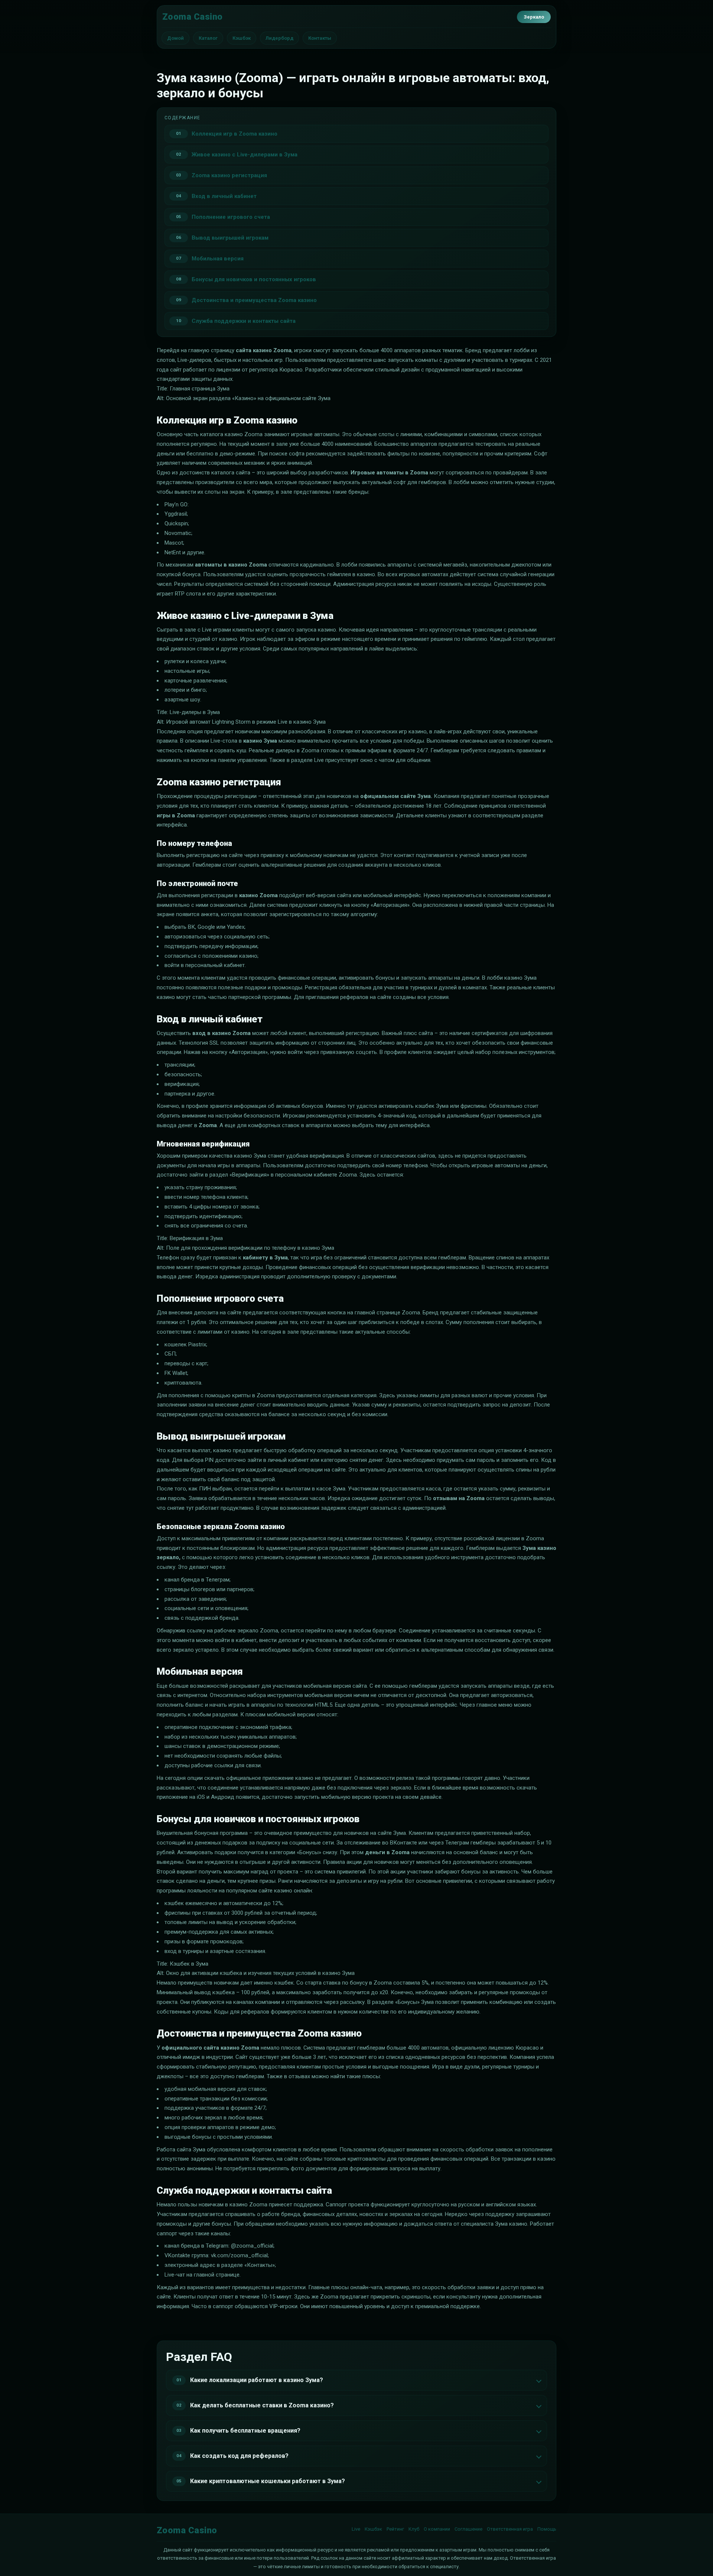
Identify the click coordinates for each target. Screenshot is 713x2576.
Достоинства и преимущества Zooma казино (254, 300)
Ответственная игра (510, 2529)
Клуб (414, 2529)
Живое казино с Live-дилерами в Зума (245, 155)
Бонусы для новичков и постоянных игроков (254, 279)
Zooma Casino (193, 17)
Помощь (547, 2529)
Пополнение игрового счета (231, 217)
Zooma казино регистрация (229, 175)
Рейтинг (395, 2529)
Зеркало (534, 17)
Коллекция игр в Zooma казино (235, 134)
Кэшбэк (242, 38)
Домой (175, 38)
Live (356, 2529)
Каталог (208, 38)
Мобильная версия (218, 259)
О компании (437, 2529)
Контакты (320, 38)
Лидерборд (279, 38)
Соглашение (468, 2529)
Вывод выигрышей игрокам (230, 238)
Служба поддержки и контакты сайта (244, 321)
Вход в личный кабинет (224, 196)
